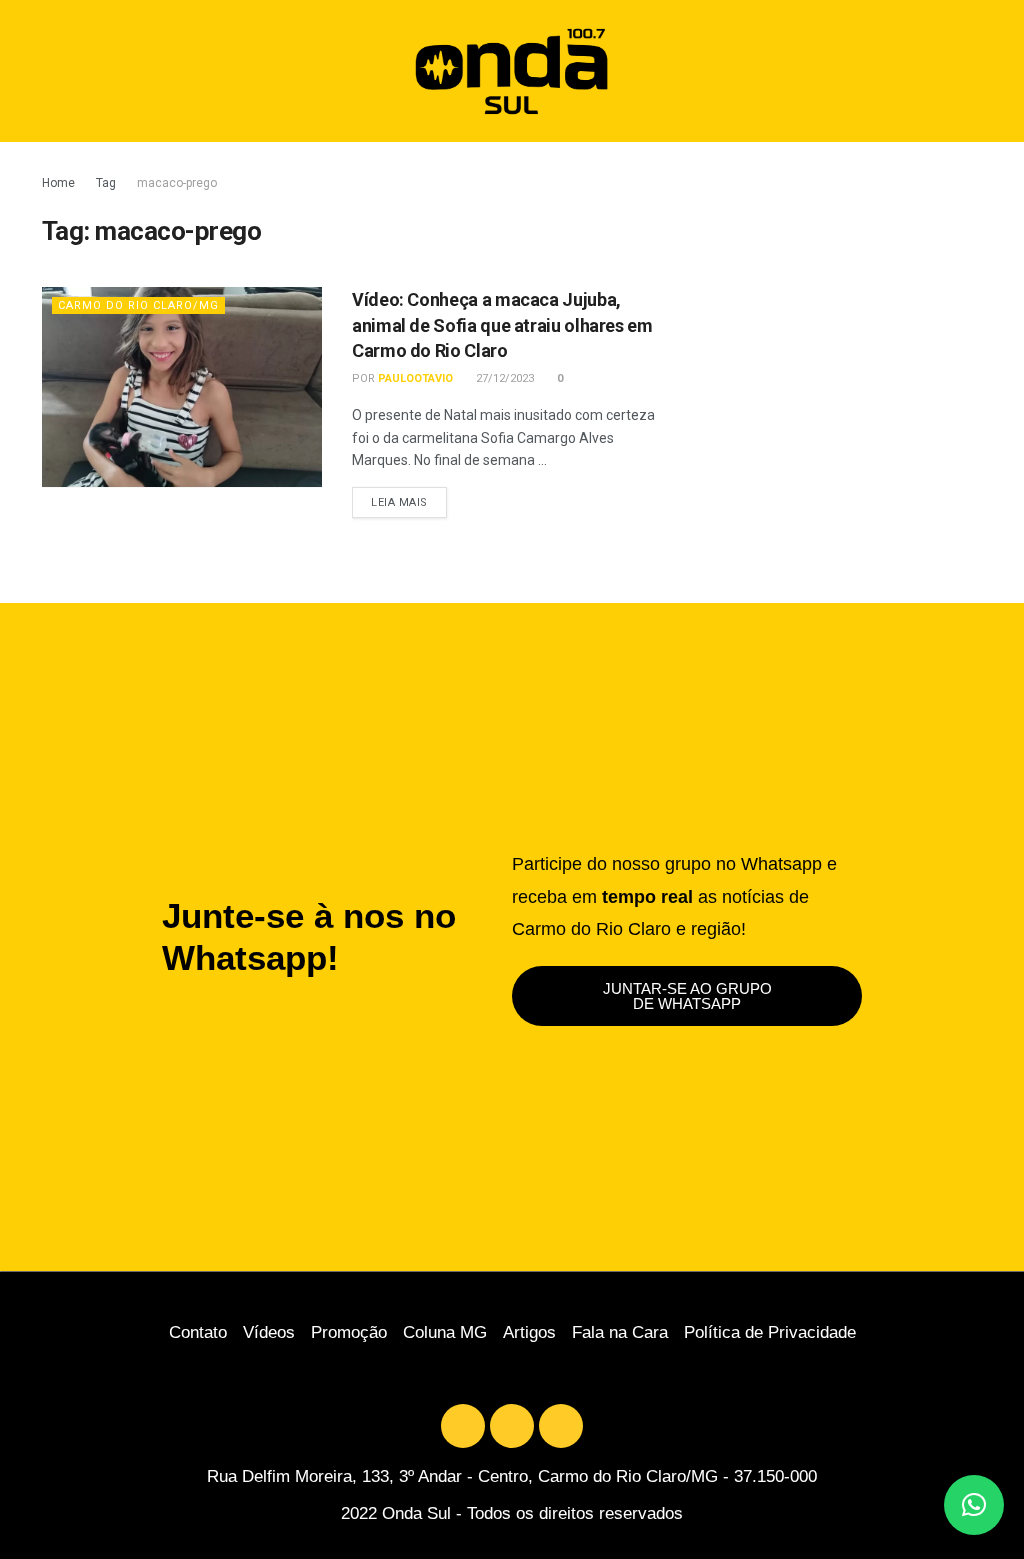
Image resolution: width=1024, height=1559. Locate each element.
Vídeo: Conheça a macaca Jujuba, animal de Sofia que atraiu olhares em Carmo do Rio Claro (502, 324)
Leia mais (409, 498)
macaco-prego (177, 183)
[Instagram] (561, 1426)
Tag (106, 183)
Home (58, 183)
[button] (984, 71)
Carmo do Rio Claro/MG (138, 305)
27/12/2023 (503, 378)
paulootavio (415, 378)
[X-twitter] (463, 1426)
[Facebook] (512, 1426)
